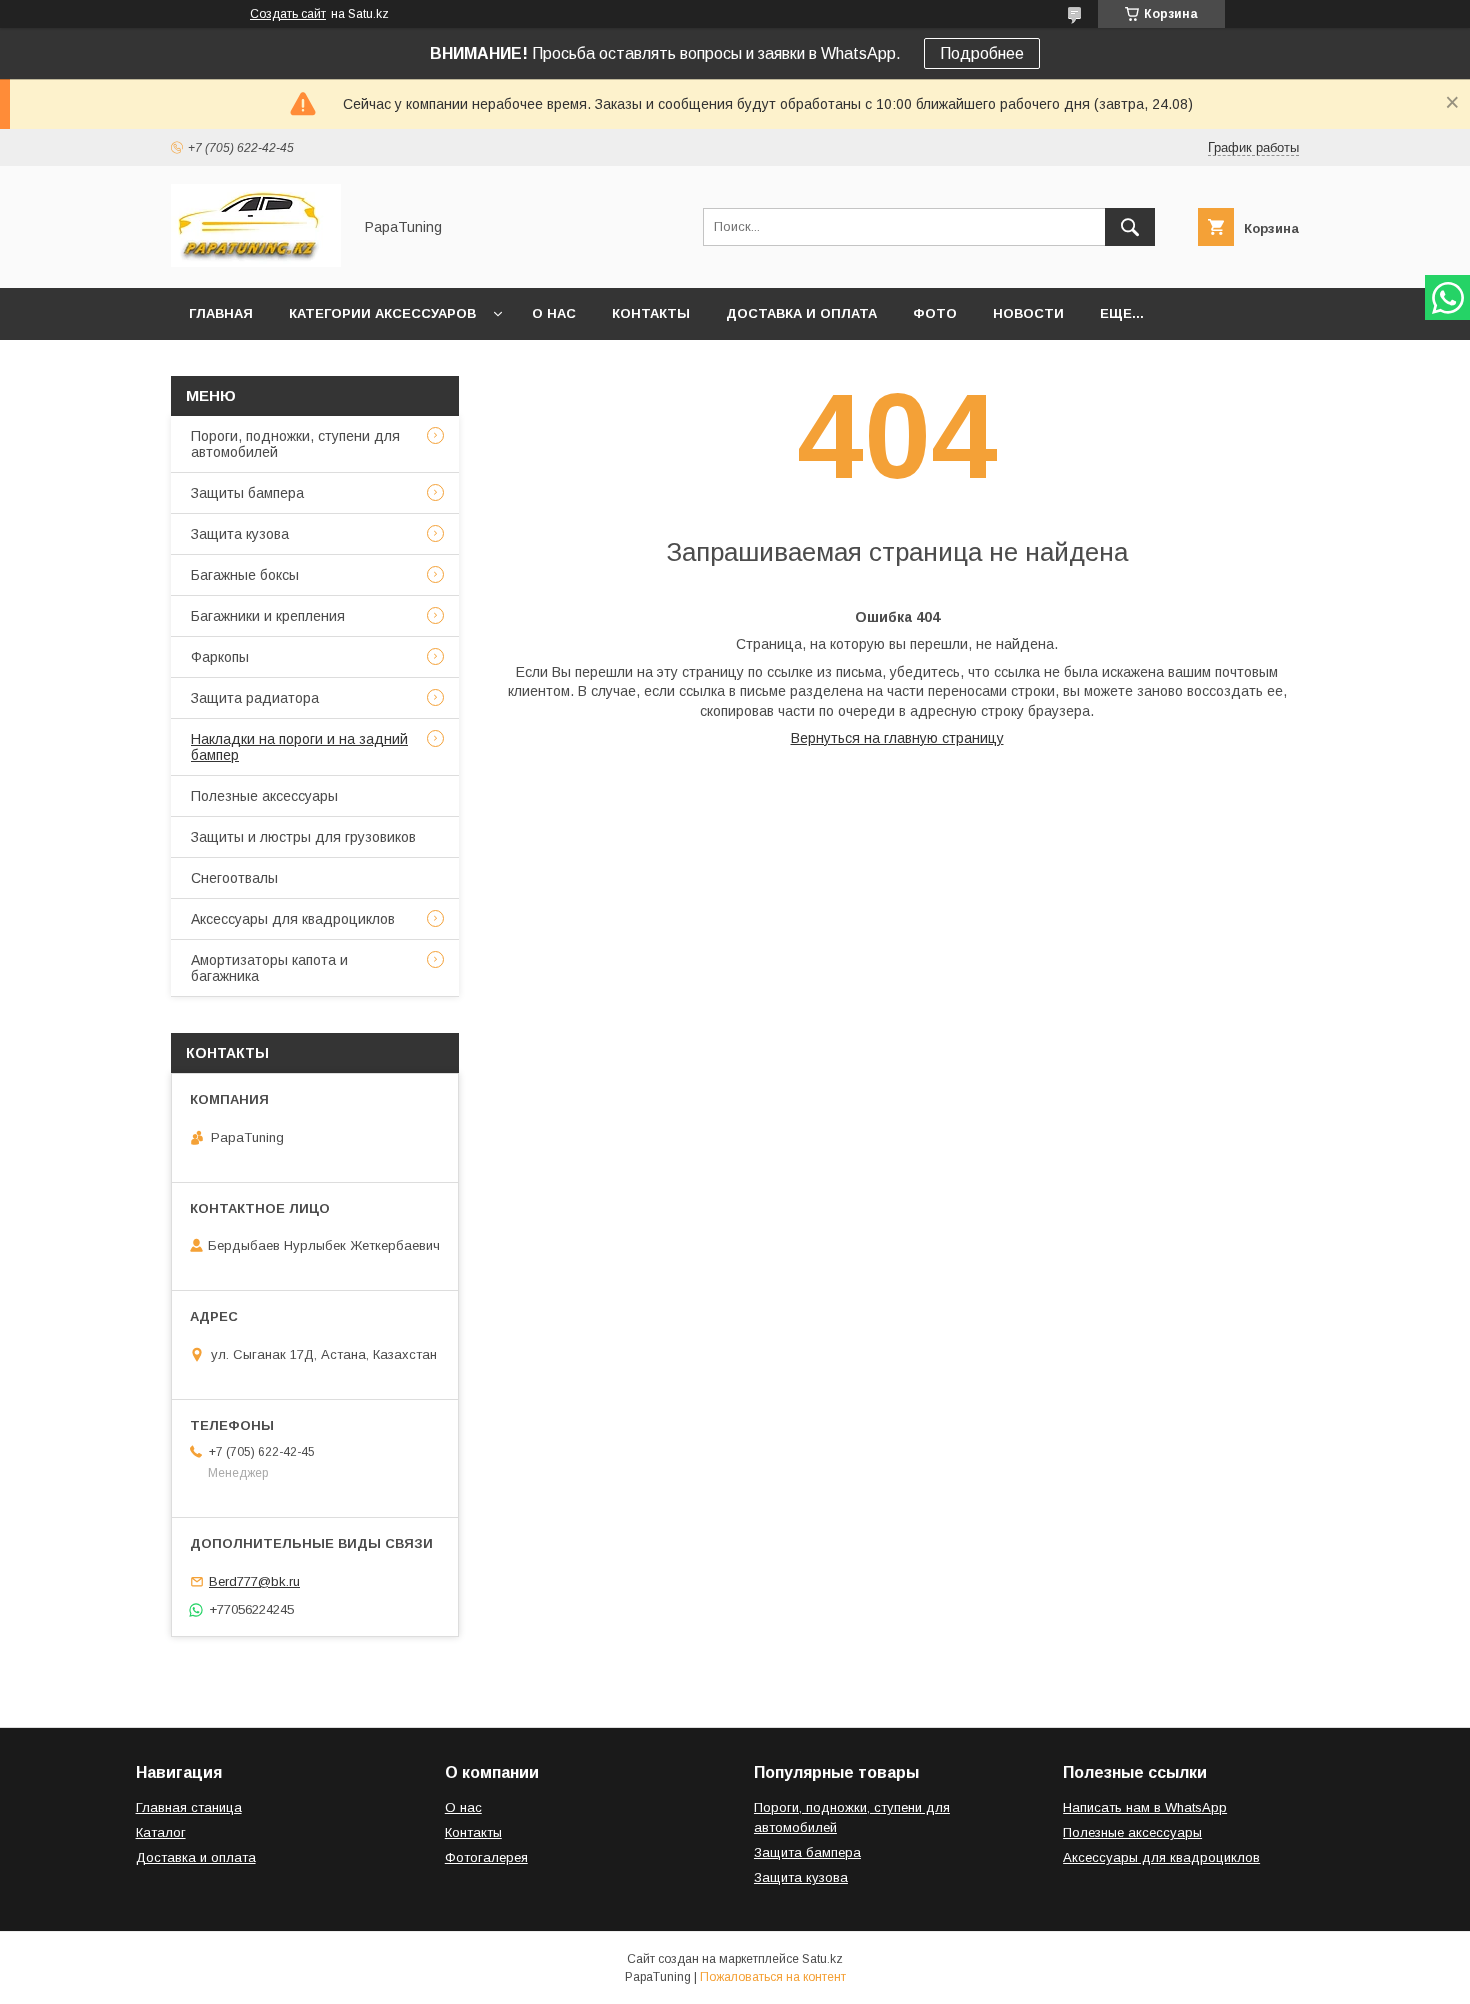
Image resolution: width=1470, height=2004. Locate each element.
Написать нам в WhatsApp (1145, 1807)
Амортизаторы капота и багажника (269, 968)
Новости (1028, 313)
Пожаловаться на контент (773, 1977)
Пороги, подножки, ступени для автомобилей (295, 444)
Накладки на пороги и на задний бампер (299, 747)
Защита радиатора (255, 698)
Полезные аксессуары (264, 796)
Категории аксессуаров (382, 313)
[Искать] (1130, 227)
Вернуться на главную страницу (897, 738)
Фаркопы (220, 657)
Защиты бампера (247, 493)
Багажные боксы (245, 575)
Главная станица (189, 1807)
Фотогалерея (486, 1857)
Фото (935, 313)
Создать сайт (288, 14)
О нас (554, 313)
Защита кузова (240, 534)
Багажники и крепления (268, 616)
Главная (221, 313)
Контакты (651, 313)
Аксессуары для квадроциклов (293, 919)
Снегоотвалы (234, 878)
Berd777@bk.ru (254, 1581)
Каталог (161, 1832)
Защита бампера (807, 1852)
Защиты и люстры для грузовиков (303, 837)
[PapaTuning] (256, 262)
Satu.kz (822, 1959)
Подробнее (982, 53)
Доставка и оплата (801, 313)
